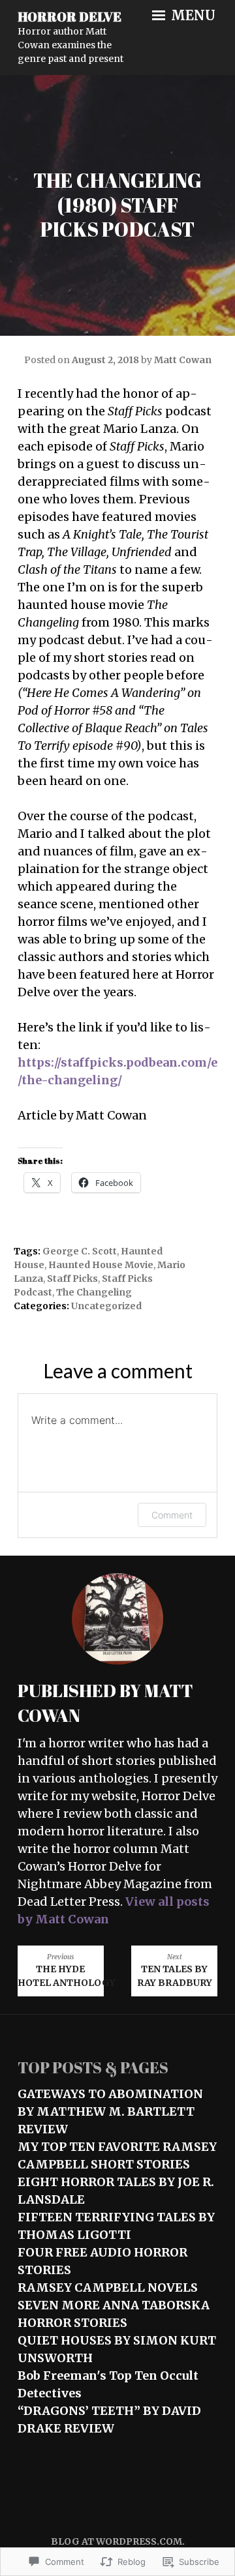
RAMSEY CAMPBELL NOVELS (108, 2287)
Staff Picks (72, 1279)
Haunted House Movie (101, 1265)
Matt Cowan (183, 360)
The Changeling (94, 1292)
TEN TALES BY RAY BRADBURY (175, 1971)
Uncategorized (106, 1306)
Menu (192, 16)
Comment (172, 1515)
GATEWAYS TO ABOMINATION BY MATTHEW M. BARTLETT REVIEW (110, 2111)
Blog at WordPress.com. (118, 2541)
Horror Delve (70, 17)
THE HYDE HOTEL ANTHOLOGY (61, 1971)
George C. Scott (80, 1251)
